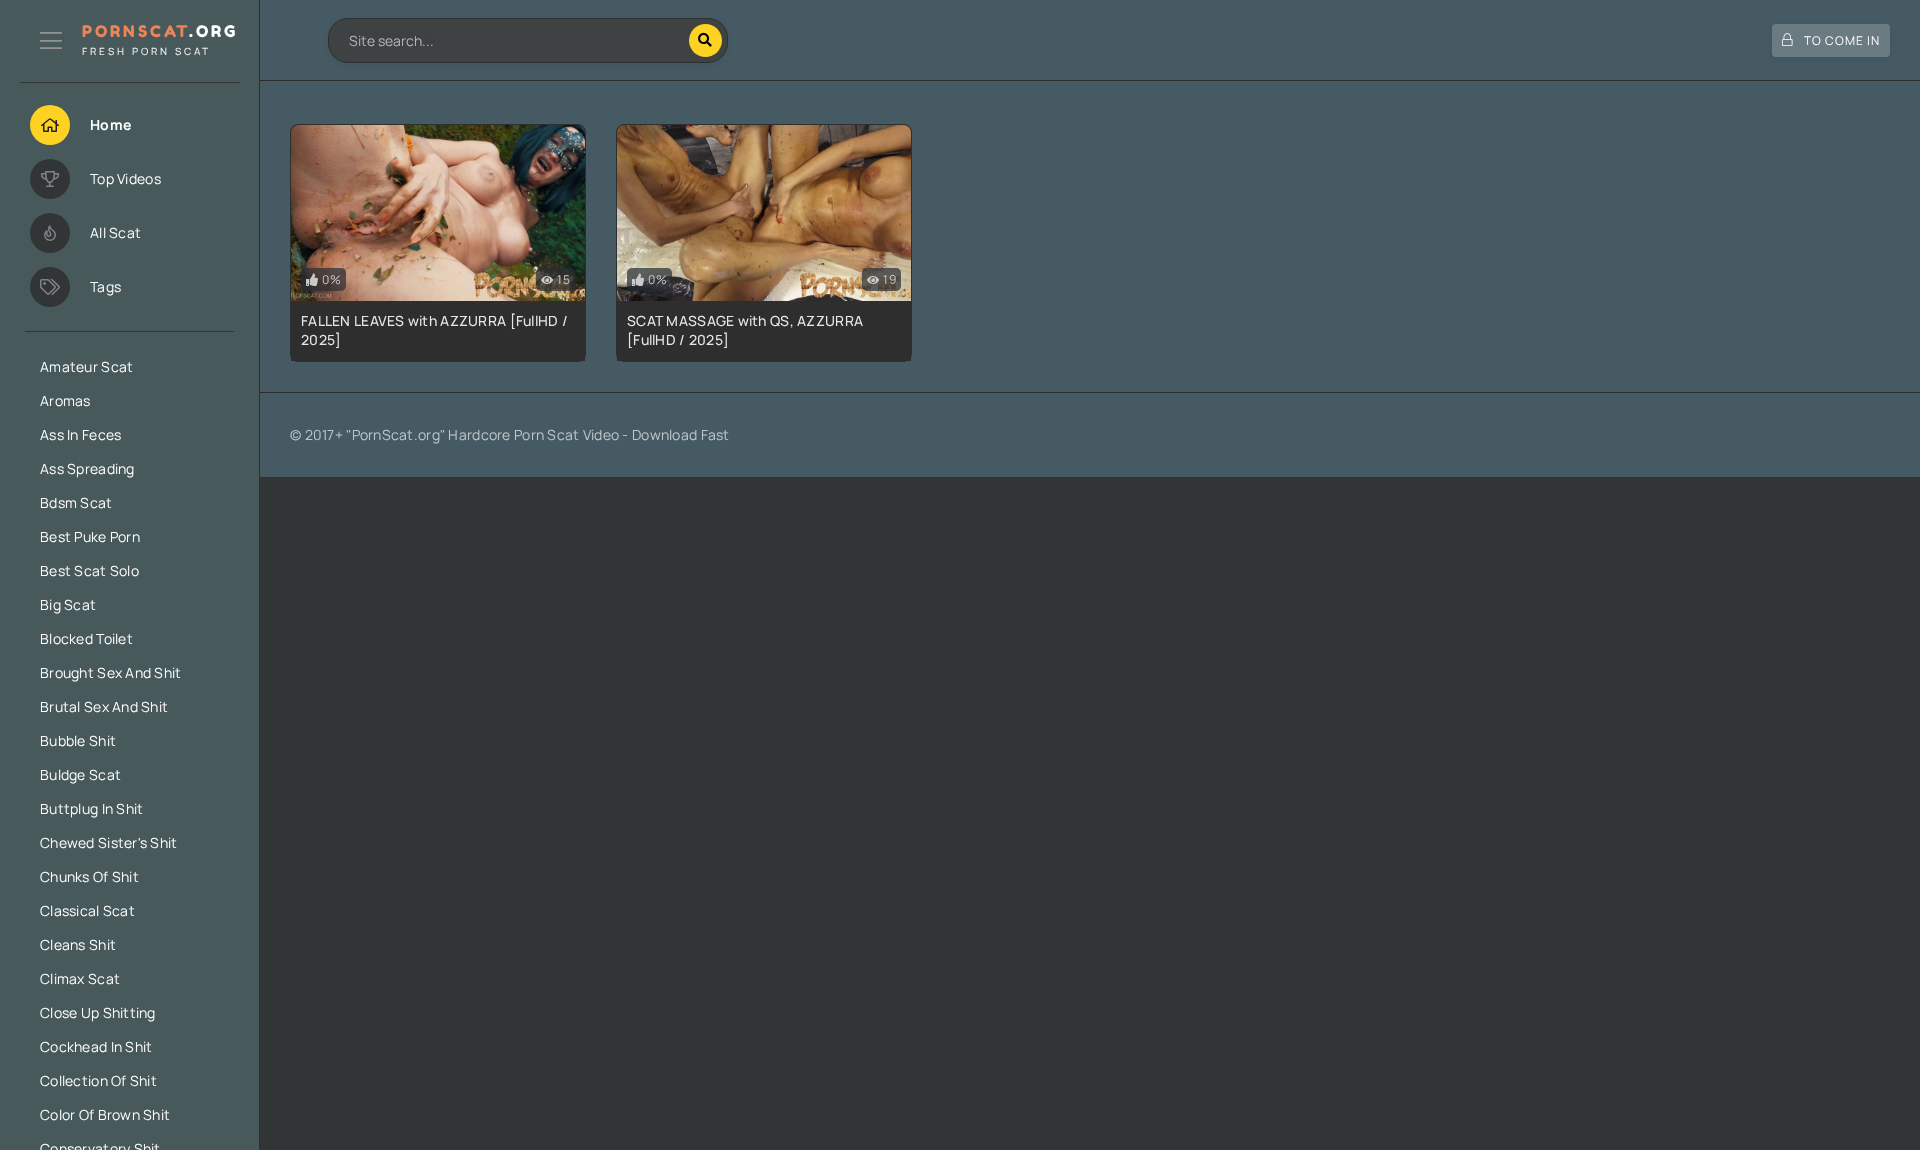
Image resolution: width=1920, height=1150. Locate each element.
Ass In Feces (80, 434)
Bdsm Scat (76, 502)
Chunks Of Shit (89, 876)
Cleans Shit (78, 944)
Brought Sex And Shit (111, 672)
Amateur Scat (86, 366)
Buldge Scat (80, 774)
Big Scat (68, 604)
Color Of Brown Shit (105, 1114)
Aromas (65, 400)
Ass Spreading (87, 468)
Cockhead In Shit (96, 1046)
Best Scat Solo (89, 570)
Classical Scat (87, 910)
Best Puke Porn (90, 536)
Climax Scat (80, 978)
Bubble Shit (78, 740)
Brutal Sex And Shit (104, 706)
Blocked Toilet (86, 638)
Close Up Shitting (98, 1012)
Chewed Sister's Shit (109, 842)
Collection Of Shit (98, 1080)
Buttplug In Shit (91, 808)
